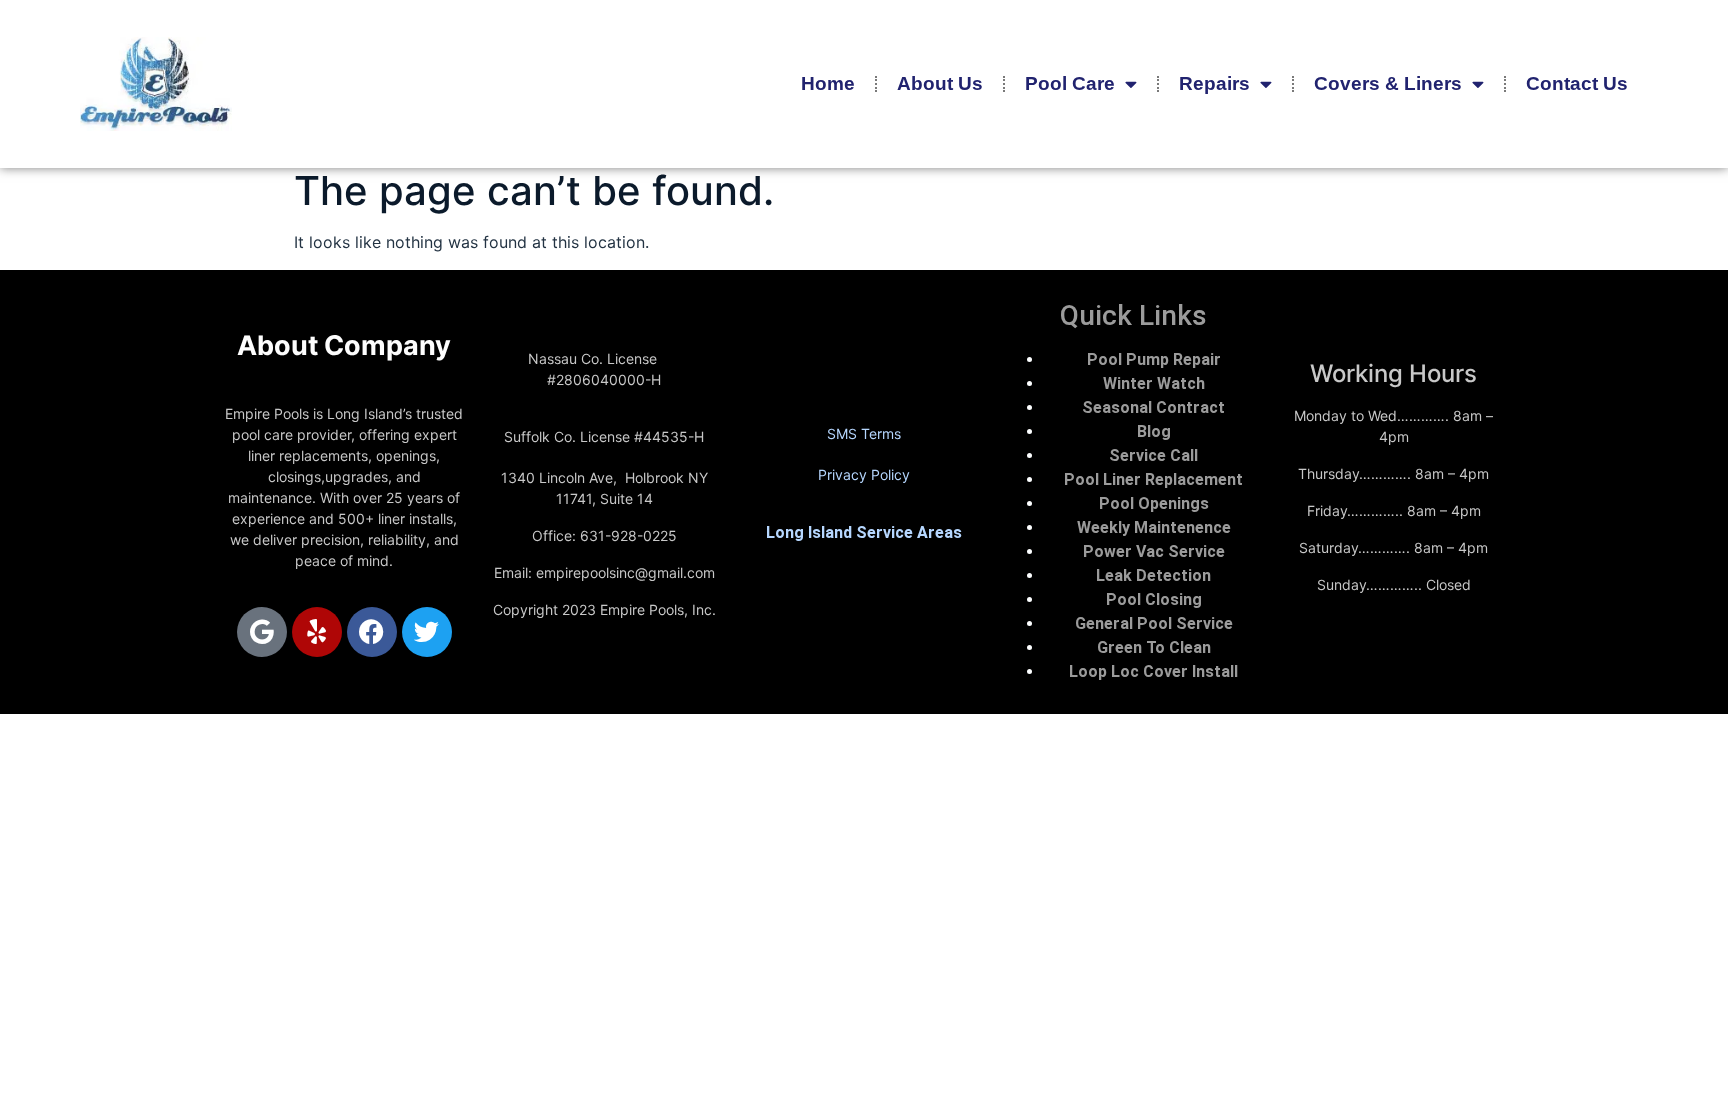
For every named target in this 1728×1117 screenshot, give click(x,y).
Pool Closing (1154, 599)
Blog (1154, 431)
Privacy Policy (864, 474)
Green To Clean (1154, 647)
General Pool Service (1154, 623)
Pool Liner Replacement (1153, 479)
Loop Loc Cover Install (1153, 671)
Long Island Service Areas (864, 532)
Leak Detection (1153, 575)
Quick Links (1133, 315)
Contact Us (1577, 83)
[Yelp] (317, 632)
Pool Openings (1154, 503)
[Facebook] (372, 632)
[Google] (262, 632)
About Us (940, 83)
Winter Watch (1154, 383)
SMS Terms (864, 433)
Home (828, 83)
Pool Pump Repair (1154, 359)
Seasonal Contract (1153, 407)
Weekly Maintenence (1154, 527)
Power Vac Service (1154, 551)
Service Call (1153, 455)
